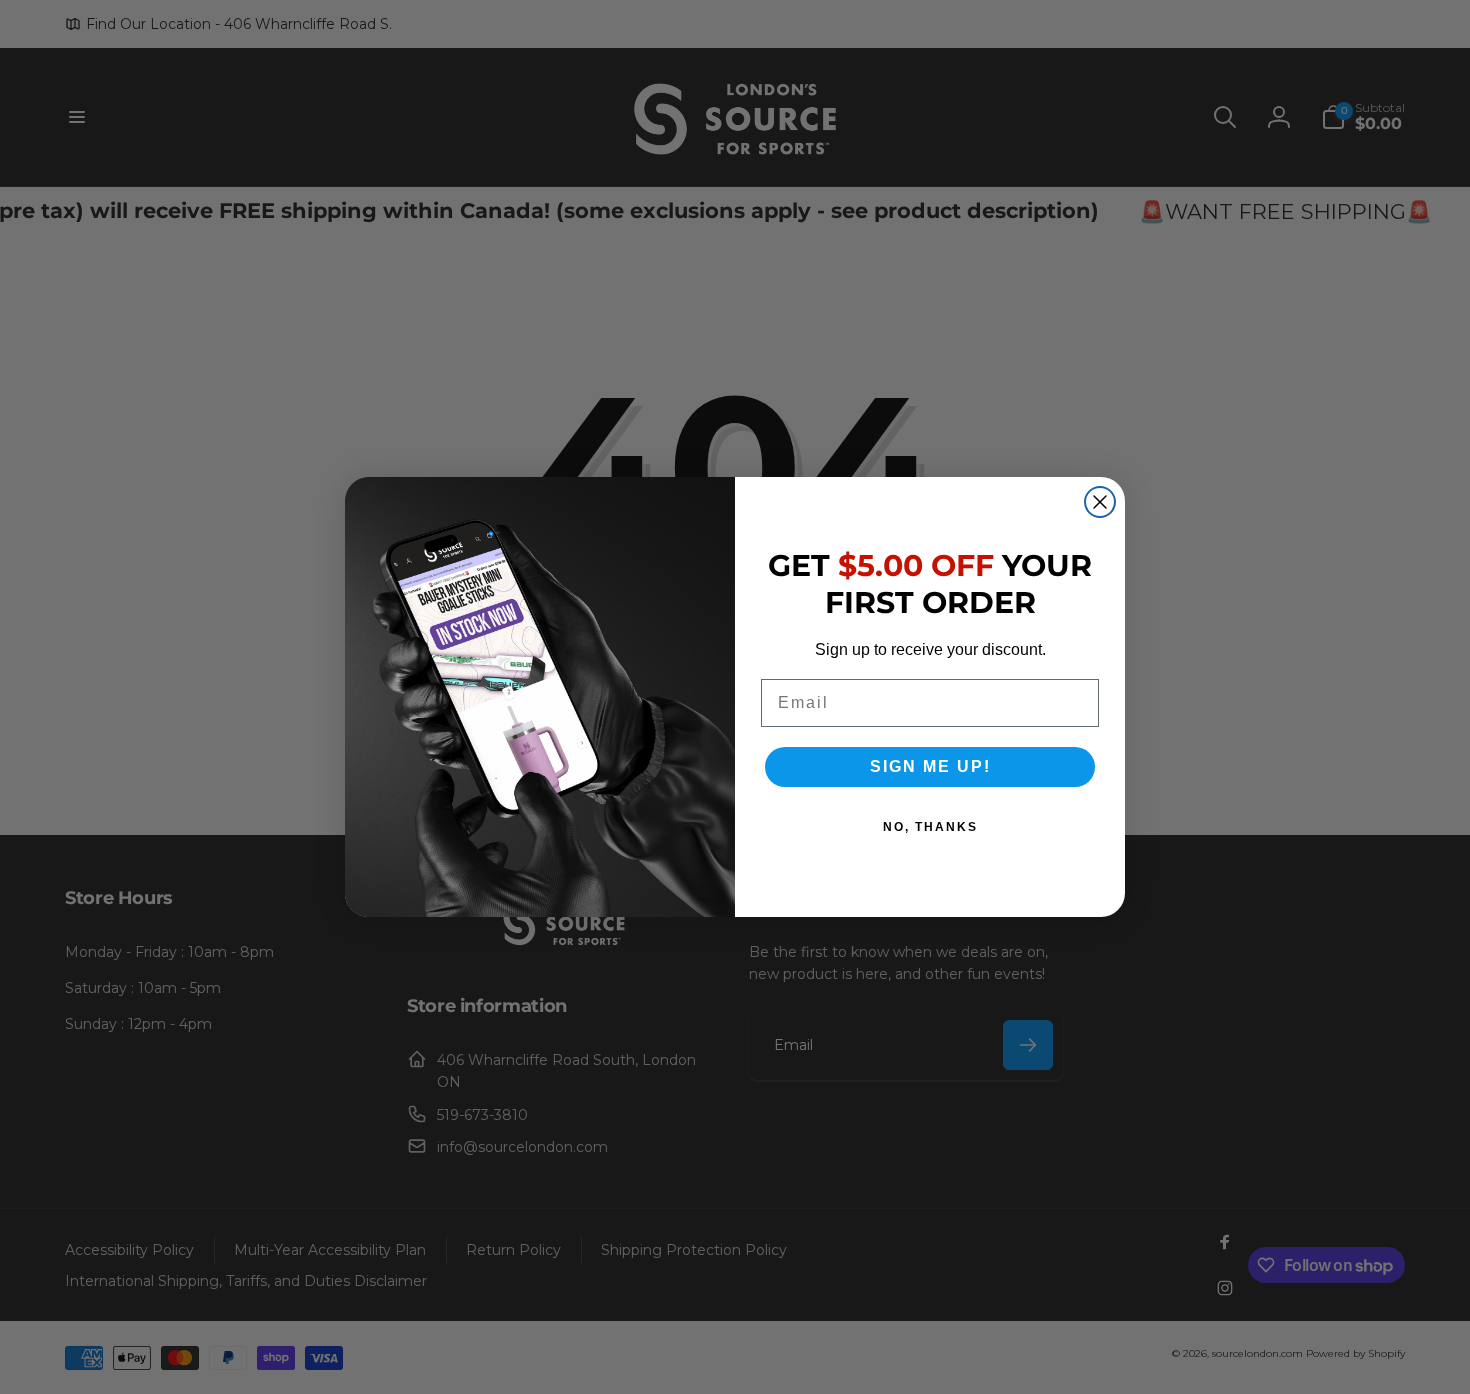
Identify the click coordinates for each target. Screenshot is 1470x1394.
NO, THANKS (930, 827)
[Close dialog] (1100, 502)
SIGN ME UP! (930, 766)
